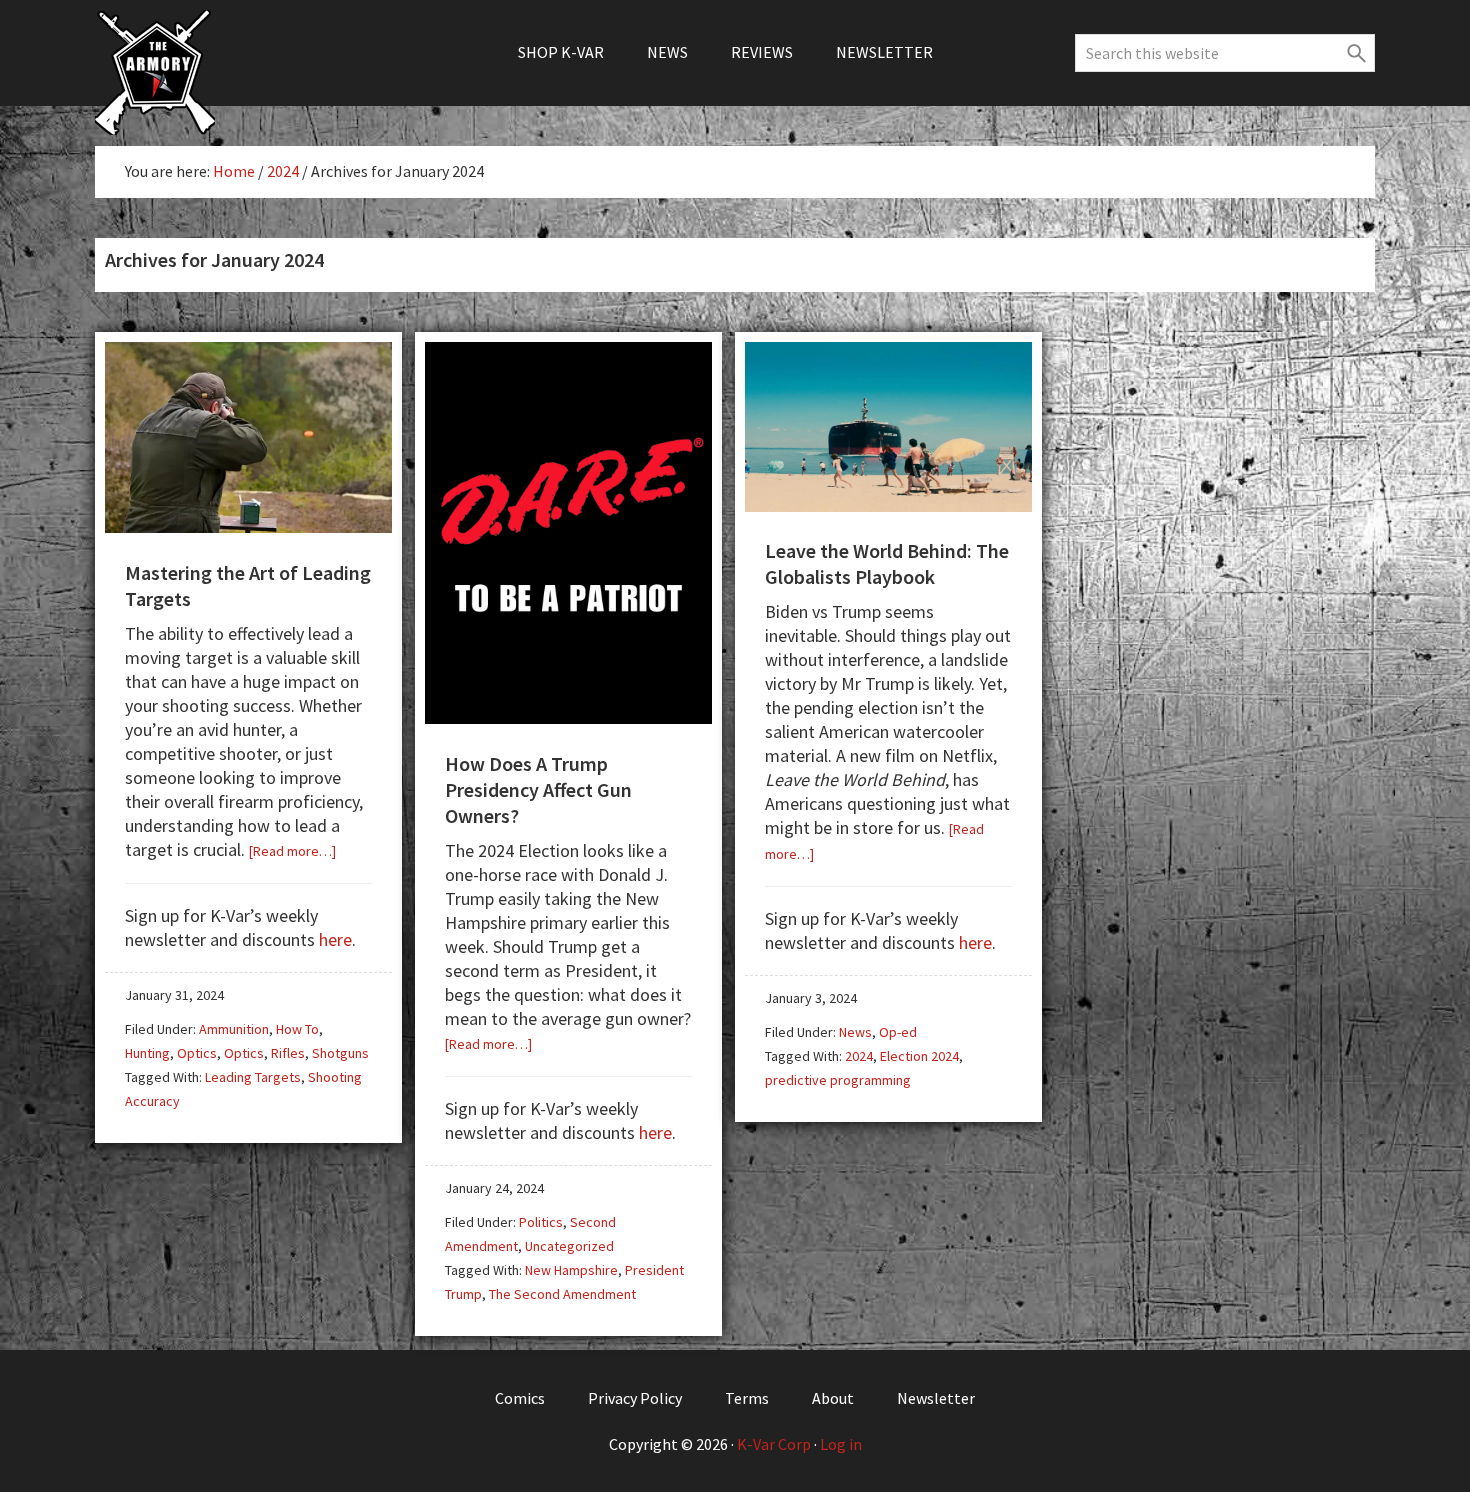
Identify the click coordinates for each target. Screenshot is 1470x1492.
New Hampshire (571, 1270)
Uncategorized (569, 1246)
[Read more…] (292, 851)
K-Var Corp (774, 1444)
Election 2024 (919, 1056)
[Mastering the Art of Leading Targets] (248, 525)
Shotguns (340, 1053)
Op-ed (898, 1032)
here (335, 939)
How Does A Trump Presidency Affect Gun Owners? (538, 789)
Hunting (147, 1053)
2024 (859, 1056)
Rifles (288, 1053)
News (855, 1032)
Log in (841, 1444)
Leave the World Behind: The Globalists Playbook (887, 563)
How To (297, 1029)
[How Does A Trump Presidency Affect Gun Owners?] (568, 716)
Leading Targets (253, 1077)
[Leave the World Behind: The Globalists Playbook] (888, 504)
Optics (197, 1053)
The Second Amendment (562, 1294)
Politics (541, 1222)
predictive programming (838, 1080)
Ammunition (234, 1029)
